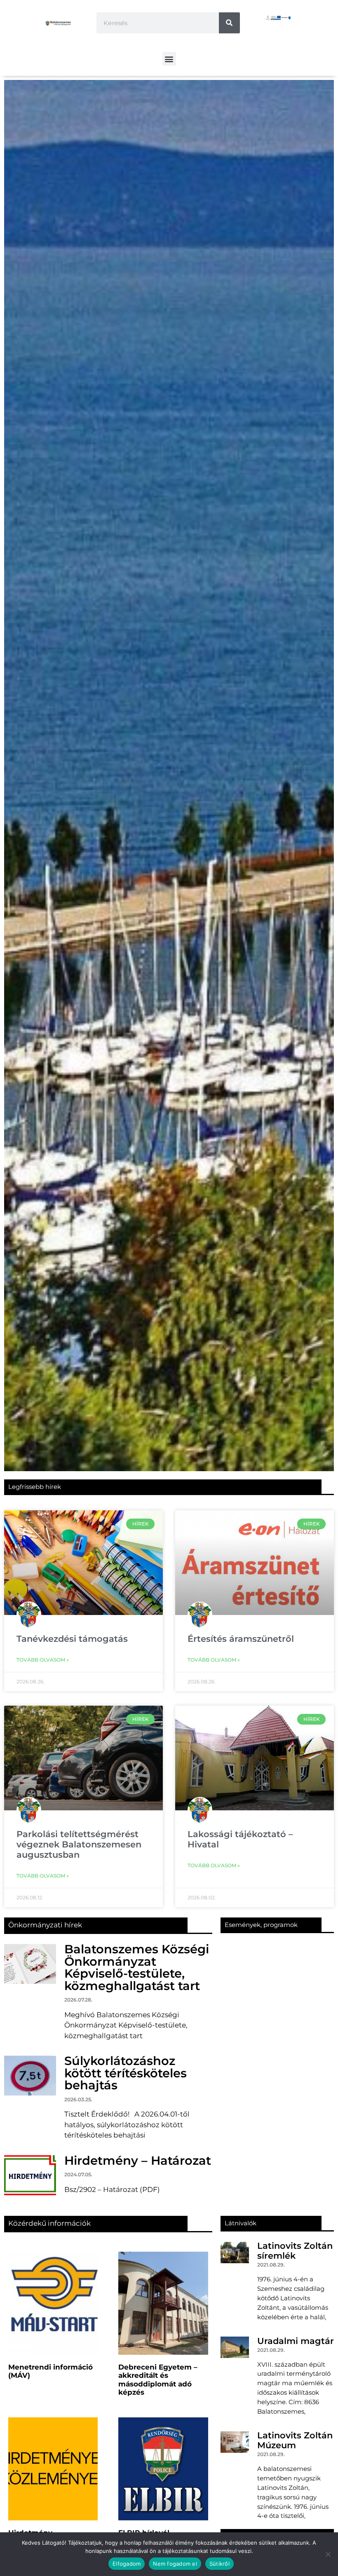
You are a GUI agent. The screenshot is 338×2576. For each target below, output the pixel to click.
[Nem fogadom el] (328, 2554)
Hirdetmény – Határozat (138, 2160)
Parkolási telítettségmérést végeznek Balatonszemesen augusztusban (79, 1844)
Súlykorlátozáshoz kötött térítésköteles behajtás (126, 2073)
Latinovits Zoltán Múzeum (295, 2440)
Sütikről (219, 2564)
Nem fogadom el (175, 2564)
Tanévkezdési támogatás (72, 1639)
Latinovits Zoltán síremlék (295, 2250)
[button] (169, 59)
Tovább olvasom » (43, 1660)
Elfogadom (127, 2564)
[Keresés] (229, 23)
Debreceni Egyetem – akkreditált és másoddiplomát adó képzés (158, 2380)
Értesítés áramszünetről (241, 1639)
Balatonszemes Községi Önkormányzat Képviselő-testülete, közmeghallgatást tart (137, 1967)
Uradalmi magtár (296, 2341)
